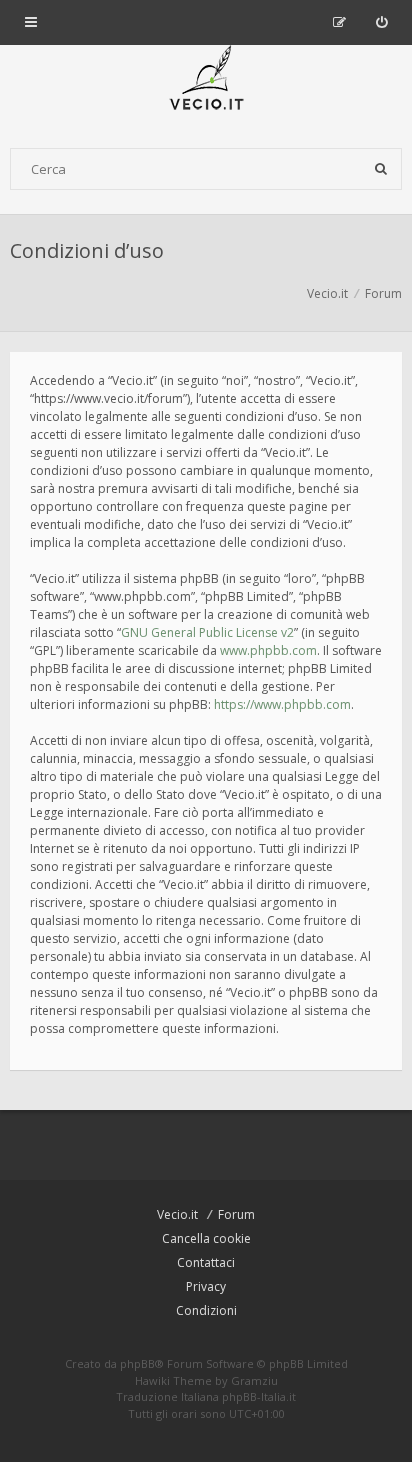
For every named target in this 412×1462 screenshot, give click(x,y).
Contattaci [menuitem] (206, 1262)
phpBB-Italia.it (259, 1396)
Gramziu (254, 1380)
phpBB (137, 1363)
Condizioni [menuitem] (206, 1310)
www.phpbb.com (268, 650)
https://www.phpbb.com (282, 704)
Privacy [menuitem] (206, 1286)
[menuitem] (381, 22)
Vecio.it (177, 1214)
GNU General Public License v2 (207, 632)
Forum (236, 1214)
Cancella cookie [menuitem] (206, 1238)
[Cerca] (381, 169)
